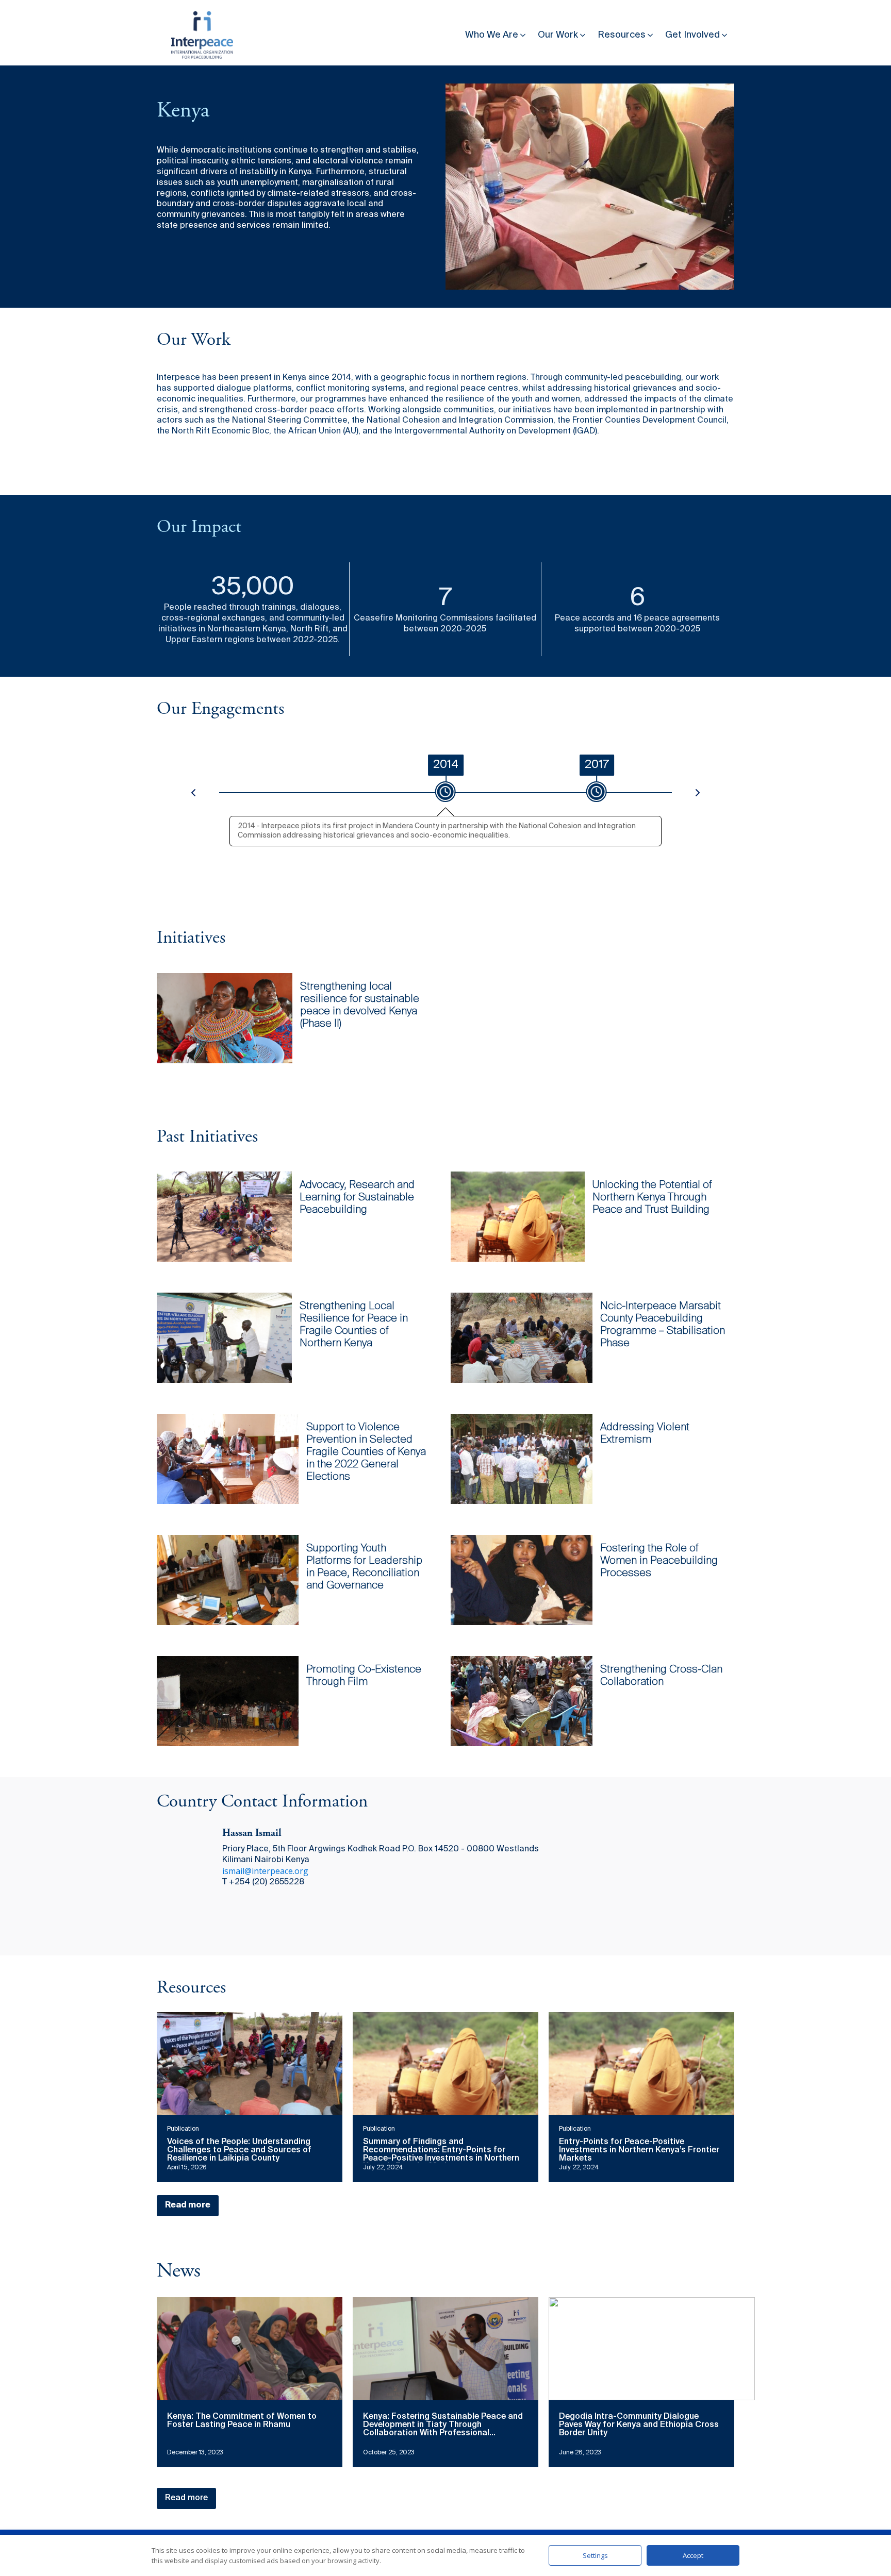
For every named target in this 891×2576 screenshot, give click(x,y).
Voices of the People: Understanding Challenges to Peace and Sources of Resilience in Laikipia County (239, 2150)
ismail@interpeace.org (265, 1871)
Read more (188, 2205)
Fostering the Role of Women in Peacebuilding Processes (659, 1561)
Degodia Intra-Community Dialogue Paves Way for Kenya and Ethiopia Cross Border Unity (639, 2425)
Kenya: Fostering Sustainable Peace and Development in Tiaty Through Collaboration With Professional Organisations (443, 2429)
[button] (496, 33)
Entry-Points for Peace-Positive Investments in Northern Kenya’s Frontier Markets (639, 2150)
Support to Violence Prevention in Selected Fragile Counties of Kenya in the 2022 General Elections (366, 1452)
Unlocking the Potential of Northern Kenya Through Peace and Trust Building (652, 1198)
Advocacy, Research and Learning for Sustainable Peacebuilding (357, 1198)
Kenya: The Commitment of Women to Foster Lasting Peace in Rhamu (242, 2421)
